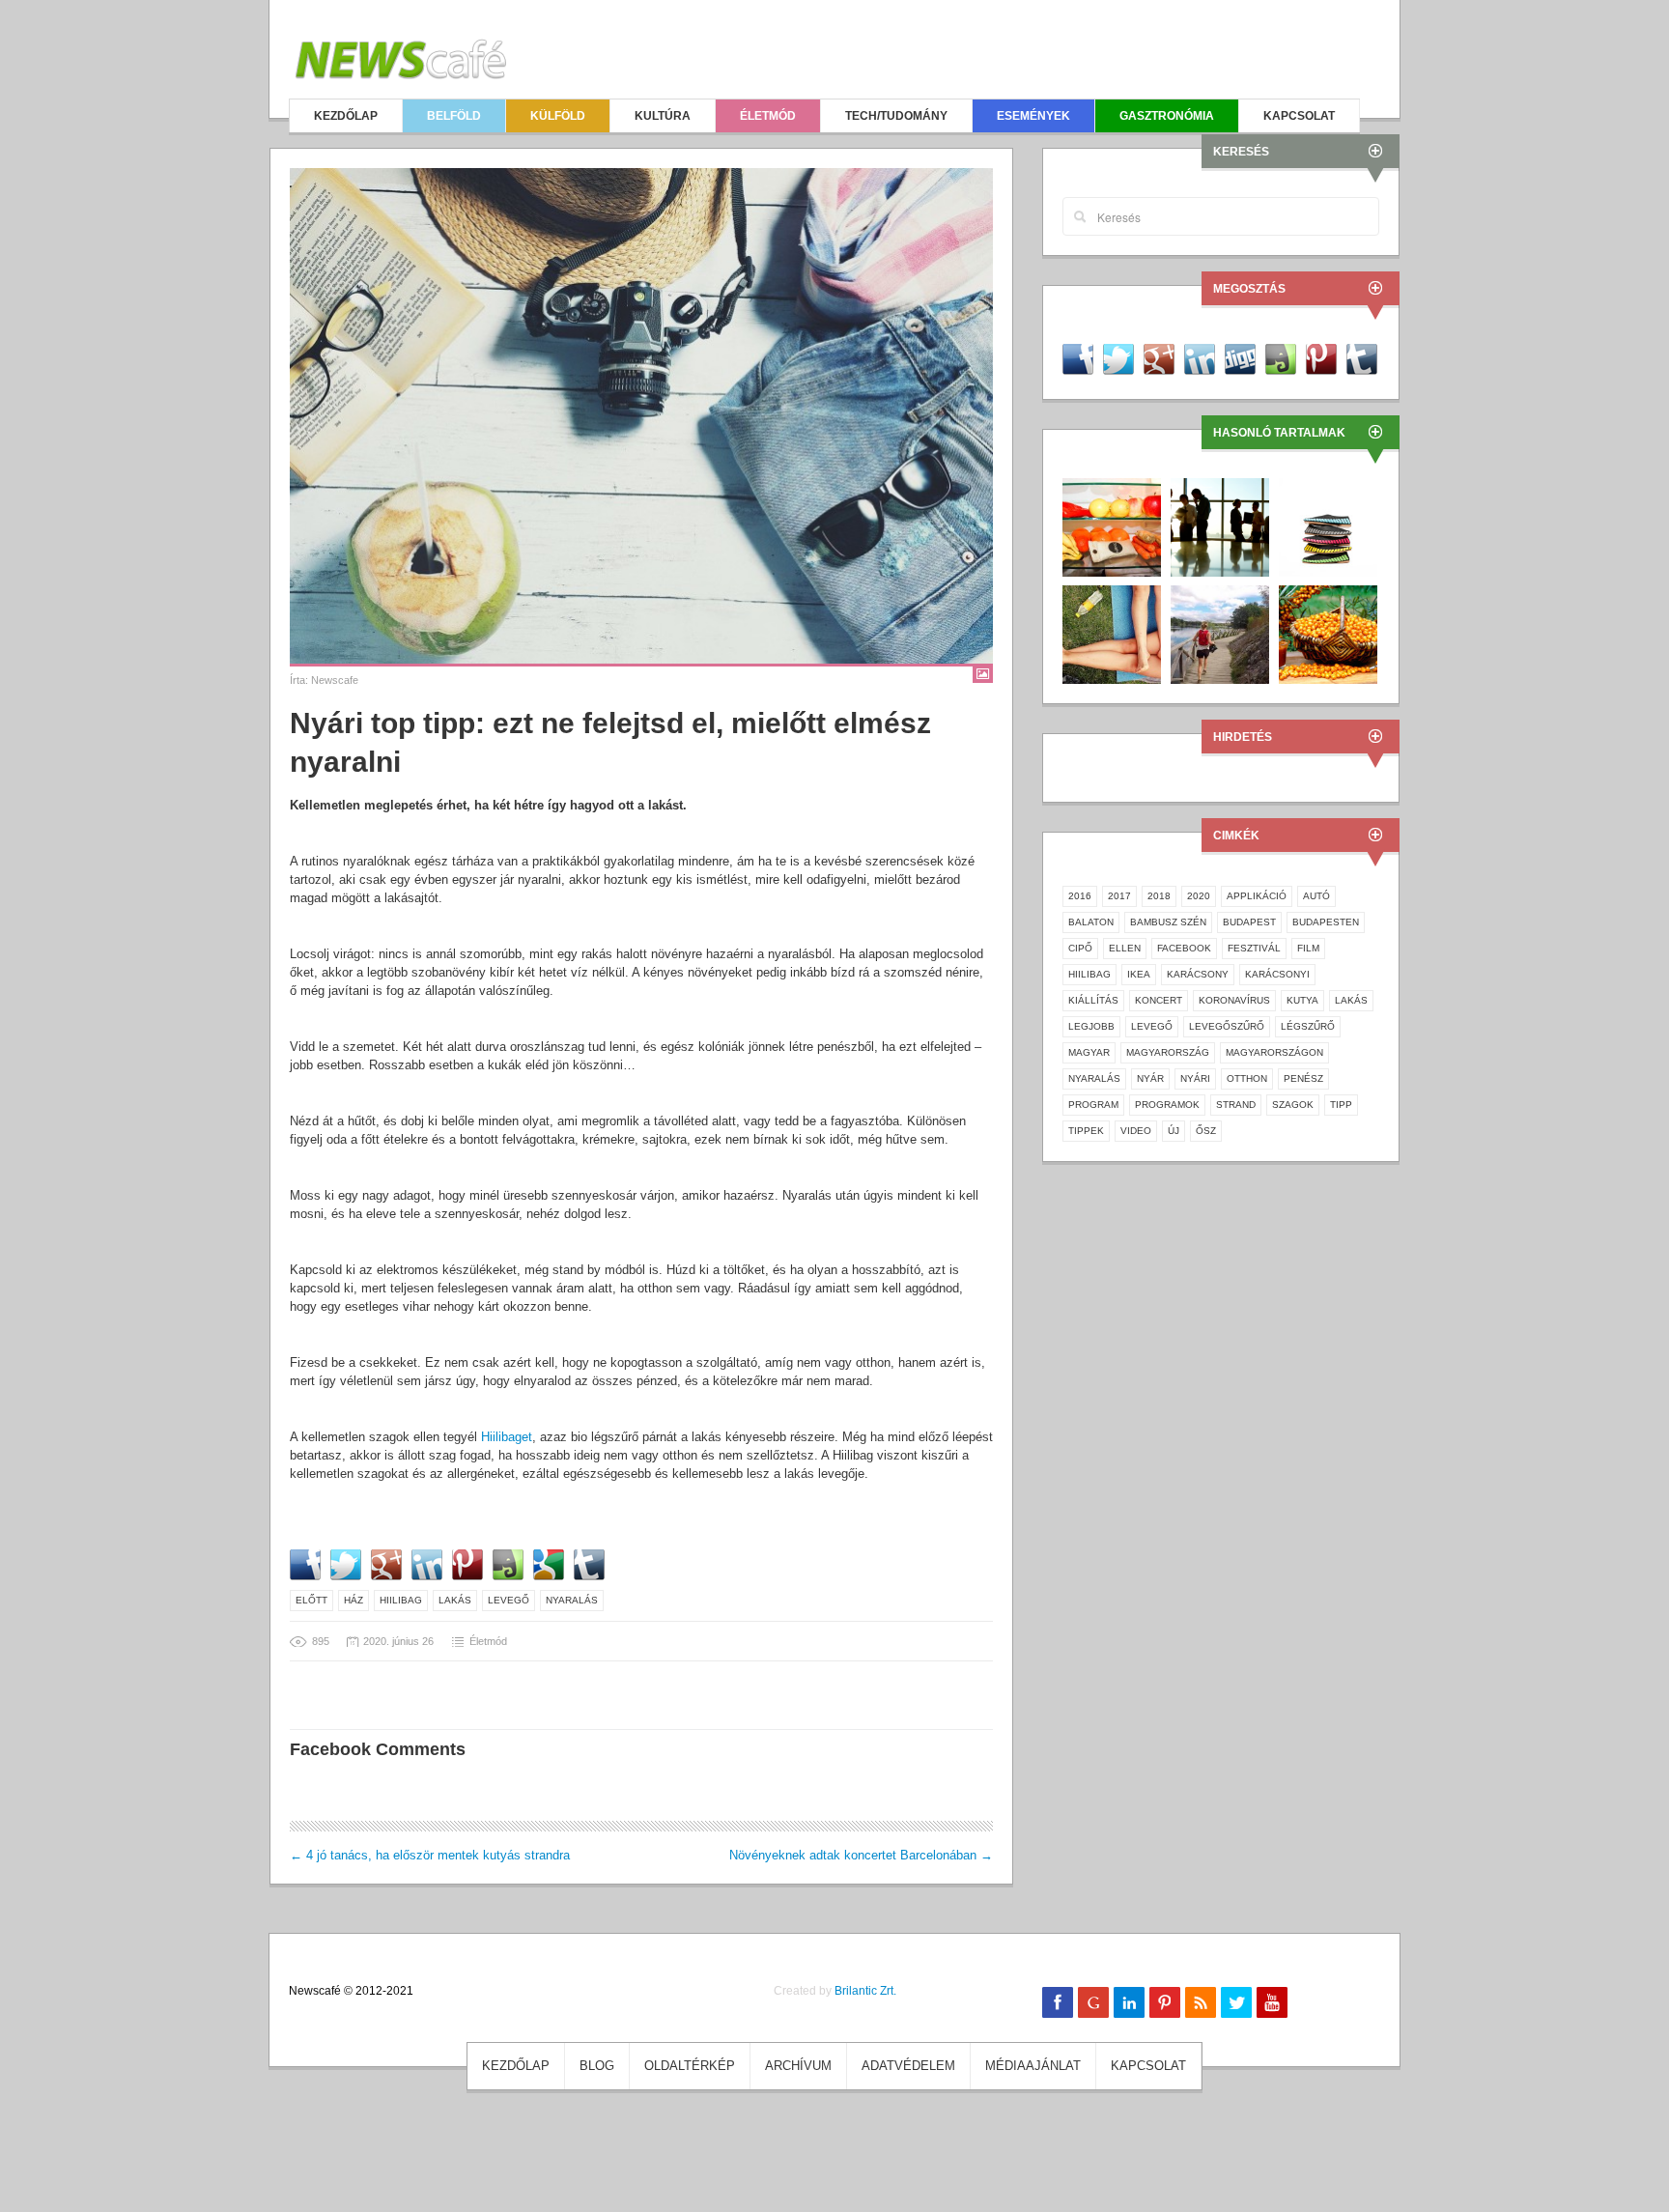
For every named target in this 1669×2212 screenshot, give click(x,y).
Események (1033, 116)
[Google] (1093, 2002)
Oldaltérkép (690, 2066)
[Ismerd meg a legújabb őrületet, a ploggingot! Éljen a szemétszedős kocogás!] (1220, 633)
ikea (1139, 974)
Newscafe (335, 680)
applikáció (1257, 896)
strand (1236, 1105)
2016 (1080, 896)
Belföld (454, 116)
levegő (509, 1600)
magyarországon (1274, 1052)
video (1136, 1131)
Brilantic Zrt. (865, 1991)
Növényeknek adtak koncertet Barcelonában (861, 1855)
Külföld (558, 116)
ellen (1125, 948)
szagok (1293, 1105)
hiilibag (401, 1600)
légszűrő (1308, 1026)
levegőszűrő (1227, 1026)
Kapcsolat (1299, 116)
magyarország (1168, 1052)
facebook (1184, 948)
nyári (1195, 1078)
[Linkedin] (1129, 2002)
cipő (1080, 948)
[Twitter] (1236, 2002)
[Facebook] (1058, 2002)
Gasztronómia (1167, 116)
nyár (1150, 1078)
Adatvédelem (908, 2066)
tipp (1341, 1105)
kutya (1302, 1000)
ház (354, 1600)
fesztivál (1254, 948)
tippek (1086, 1131)
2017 (1119, 896)
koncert (1159, 1000)
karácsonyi (1277, 974)
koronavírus (1234, 1000)
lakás (455, 1600)
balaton (1091, 922)
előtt (311, 1600)
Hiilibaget (507, 1437)
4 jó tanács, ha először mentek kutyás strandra (430, 1855)
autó (1316, 896)
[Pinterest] (1165, 2002)
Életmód (768, 116)
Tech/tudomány (896, 116)
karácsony (1198, 974)
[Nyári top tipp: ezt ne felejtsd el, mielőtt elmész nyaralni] (641, 416)
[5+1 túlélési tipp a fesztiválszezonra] (1112, 633)
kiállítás (1093, 1000)
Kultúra (663, 116)
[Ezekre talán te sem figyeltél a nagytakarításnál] (1112, 526)
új (1174, 1131)
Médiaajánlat (1033, 2066)
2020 (1199, 896)
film (1308, 948)
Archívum (798, 2066)
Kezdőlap (346, 116)
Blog (597, 2066)
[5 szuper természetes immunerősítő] (1328, 633)
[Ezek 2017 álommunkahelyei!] (1220, 526)
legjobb (1091, 1026)
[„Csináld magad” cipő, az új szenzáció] (1328, 526)
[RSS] (1201, 2002)
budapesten (1326, 922)
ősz (1206, 1131)
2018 (1159, 896)
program (1093, 1105)
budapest (1249, 922)
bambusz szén (1168, 922)
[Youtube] (1272, 2002)
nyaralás (572, 1600)
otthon (1247, 1078)
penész (1303, 1078)
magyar (1089, 1052)
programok (1167, 1105)
